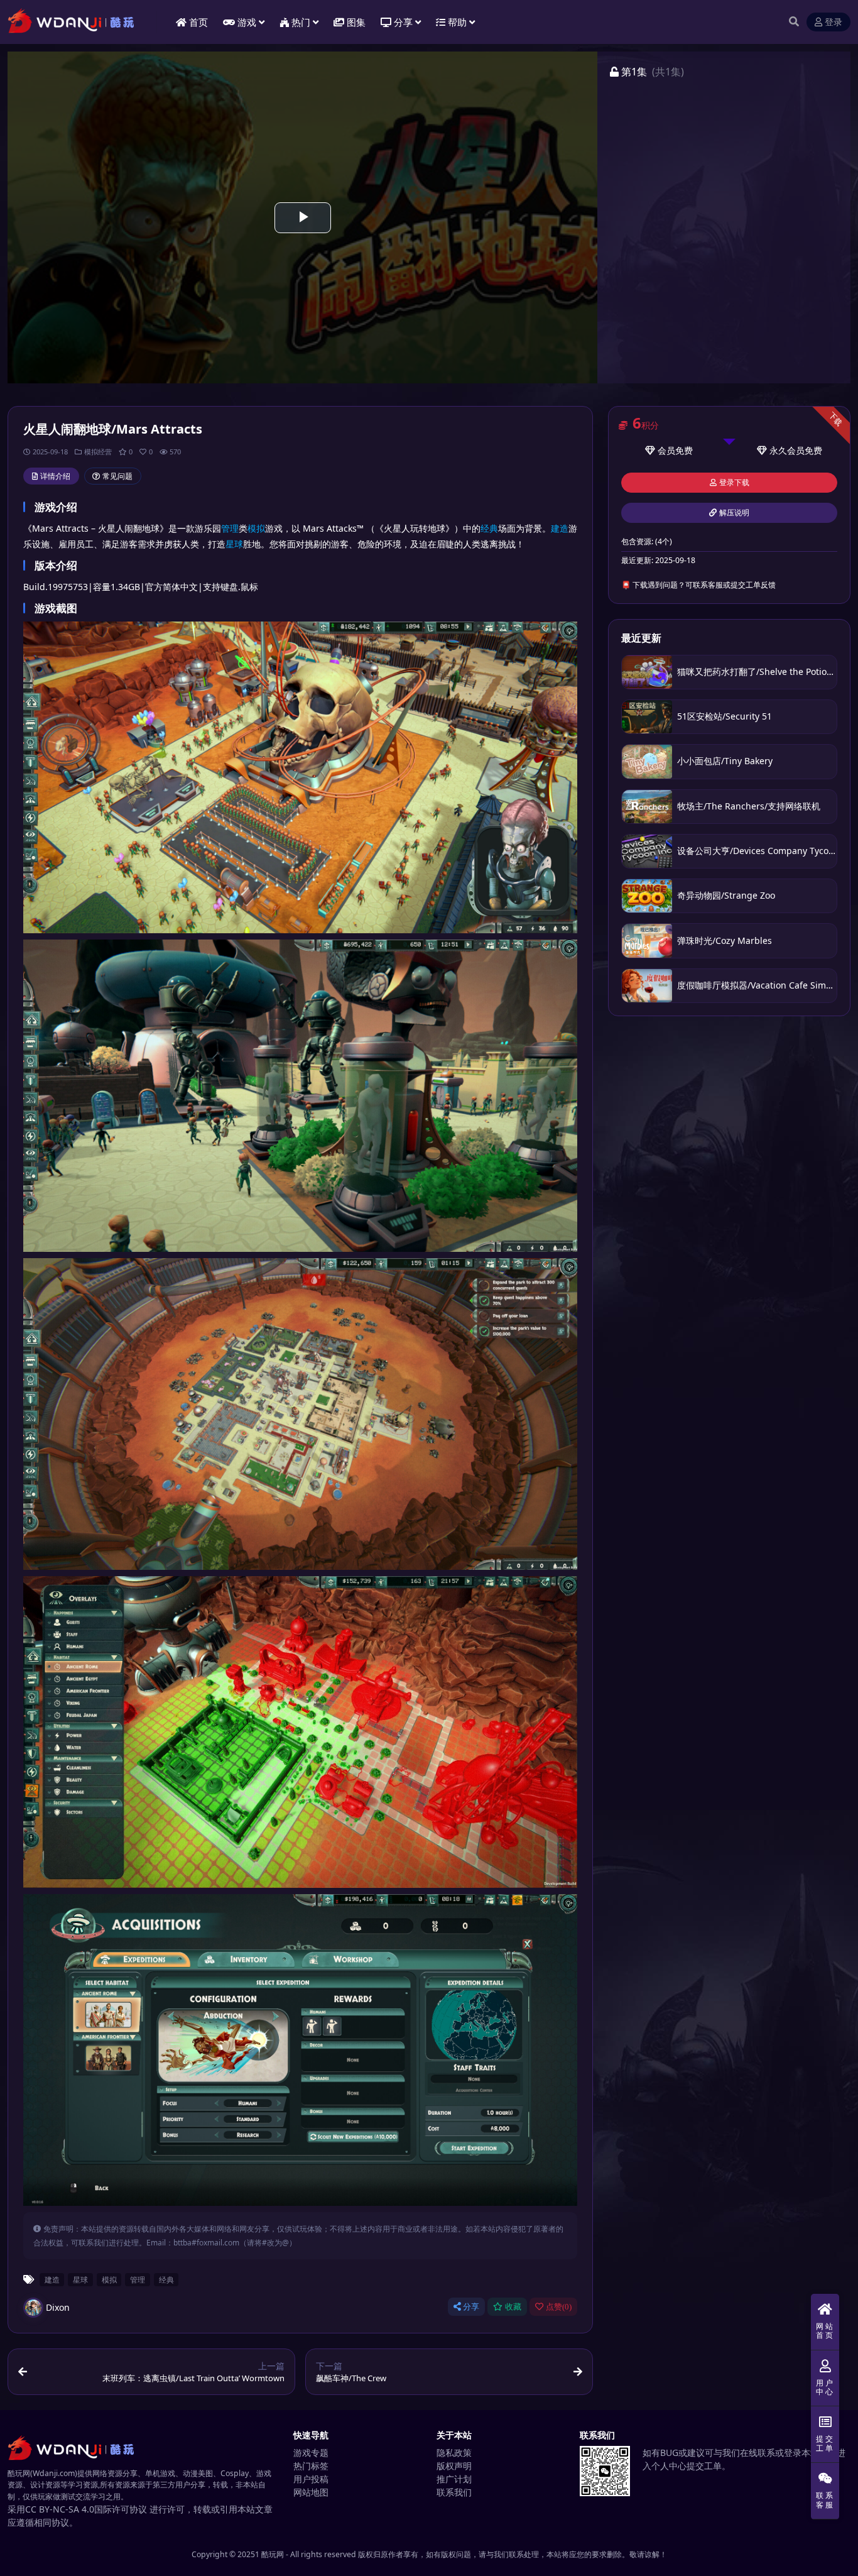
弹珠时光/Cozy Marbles (725, 940)
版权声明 (454, 2466)
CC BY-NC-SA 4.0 (60, 2509)
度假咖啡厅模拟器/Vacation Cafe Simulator (764, 985)
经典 (489, 528)
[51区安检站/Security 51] (647, 717)
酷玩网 (273, 2554)
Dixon (58, 2307)
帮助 (457, 22)
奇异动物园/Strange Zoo (726, 895)
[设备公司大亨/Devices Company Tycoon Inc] (647, 851)
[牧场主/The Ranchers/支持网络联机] (647, 807)
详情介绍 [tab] (55, 476)
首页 (198, 22)
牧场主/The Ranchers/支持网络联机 (749, 806)
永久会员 (787, 450)
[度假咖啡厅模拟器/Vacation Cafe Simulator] (647, 986)
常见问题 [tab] (117, 476)
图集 (356, 22)
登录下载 (734, 483)
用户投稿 (311, 2479)
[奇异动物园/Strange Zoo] (647, 896)
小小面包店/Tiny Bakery (725, 761)
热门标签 (311, 2466)
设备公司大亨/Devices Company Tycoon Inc (766, 851)
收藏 (513, 2307)
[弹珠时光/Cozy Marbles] (647, 940)
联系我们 (454, 2492)
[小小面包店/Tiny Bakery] (647, 761)
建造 (560, 528)
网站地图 (311, 2492)
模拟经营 (98, 452)
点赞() (559, 2307)
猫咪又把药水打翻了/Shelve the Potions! (758, 671)
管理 (230, 528)
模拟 (256, 528)
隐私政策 (454, 2453)
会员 (666, 450)
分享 (471, 2307)
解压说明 (734, 513)
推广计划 (454, 2479)
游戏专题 (311, 2453)
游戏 (247, 22)
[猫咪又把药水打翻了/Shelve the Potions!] (647, 672)
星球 (234, 544)
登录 (834, 22)
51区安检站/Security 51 (725, 716)
